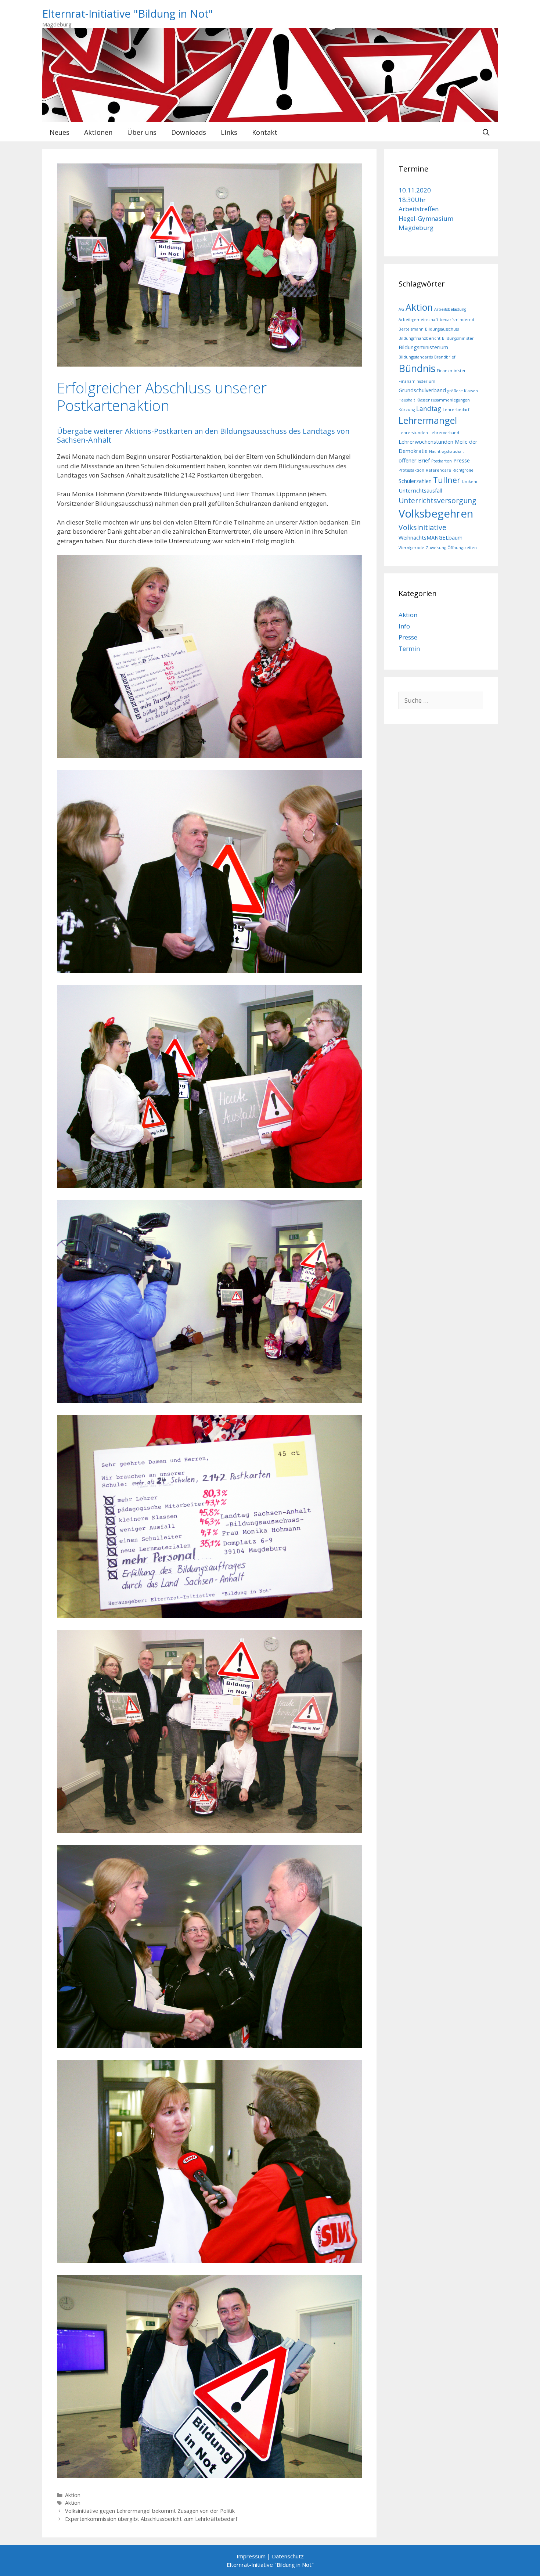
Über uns (142, 132)
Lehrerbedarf (456, 410)
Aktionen (98, 132)
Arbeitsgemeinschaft (418, 320)
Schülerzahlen (415, 481)
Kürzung (407, 410)
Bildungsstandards (416, 357)
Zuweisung (436, 548)
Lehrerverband (444, 433)
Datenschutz (288, 2556)
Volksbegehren (436, 514)
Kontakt (265, 132)
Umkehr (470, 482)
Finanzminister (451, 371)
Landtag (429, 409)
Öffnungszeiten (462, 548)
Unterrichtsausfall (420, 490)
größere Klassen (463, 391)
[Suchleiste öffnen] (486, 132)
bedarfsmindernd (457, 320)
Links (229, 132)
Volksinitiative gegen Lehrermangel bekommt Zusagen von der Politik (150, 2511)
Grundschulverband (422, 390)
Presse (462, 460)
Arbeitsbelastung (450, 309)
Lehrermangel (428, 420)
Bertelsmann (411, 329)
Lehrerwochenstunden (426, 442)
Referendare (438, 470)
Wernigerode (411, 548)
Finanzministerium (417, 381)
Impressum (251, 2556)
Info (404, 626)
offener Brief (414, 460)
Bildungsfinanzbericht (420, 338)
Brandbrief (445, 357)
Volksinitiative (422, 527)
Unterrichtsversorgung (438, 500)
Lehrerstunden (413, 433)
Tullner (447, 480)
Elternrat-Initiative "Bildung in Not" (128, 13)
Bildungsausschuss (442, 329)
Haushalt (407, 400)
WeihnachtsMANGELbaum (431, 537)
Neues (60, 132)
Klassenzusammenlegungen (443, 400)
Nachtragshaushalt (447, 451)
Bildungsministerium (423, 347)
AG (401, 309)
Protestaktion (411, 470)
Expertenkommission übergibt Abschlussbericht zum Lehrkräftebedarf (151, 2519)
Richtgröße (463, 470)
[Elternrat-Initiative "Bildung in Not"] (270, 75)
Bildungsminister (458, 338)
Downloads (189, 132)
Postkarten (442, 461)
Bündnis (417, 368)
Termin (409, 648)
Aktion (73, 2495)
